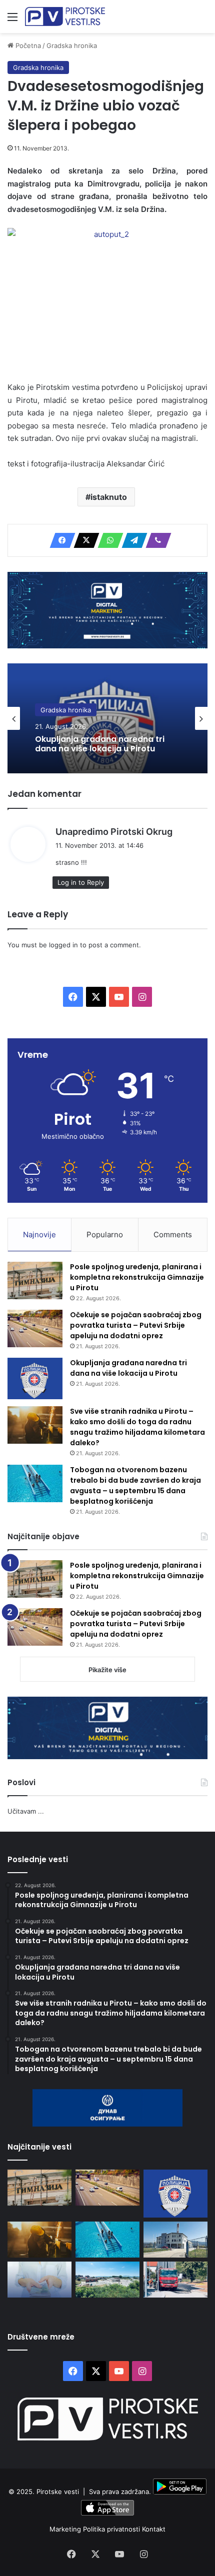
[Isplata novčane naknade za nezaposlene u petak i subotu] (39, 2280)
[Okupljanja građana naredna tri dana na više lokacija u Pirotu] (35, 1378)
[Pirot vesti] (65, 16)
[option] (107, 718)
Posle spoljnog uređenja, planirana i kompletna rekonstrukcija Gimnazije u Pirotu (137, 1277)
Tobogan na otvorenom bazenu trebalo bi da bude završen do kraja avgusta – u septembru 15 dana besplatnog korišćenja (135, 1485)
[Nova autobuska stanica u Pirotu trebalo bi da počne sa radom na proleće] (107, 2280)
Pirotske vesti (58, 2492)
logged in (63, 945)
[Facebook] (59, 540)
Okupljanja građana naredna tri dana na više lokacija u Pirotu (100, 744)
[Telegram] (131, 540)
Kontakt (154, 2529)
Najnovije (39, 1235)
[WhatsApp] (107, 540)
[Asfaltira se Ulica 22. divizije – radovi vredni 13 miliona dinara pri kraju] (175, 2280)
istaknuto (109, 497)
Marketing (66, 2529)
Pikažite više (107, 1670)
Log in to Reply (81, 882)
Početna (27, 45)
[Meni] (12, 20)
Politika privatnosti (112, 2529)
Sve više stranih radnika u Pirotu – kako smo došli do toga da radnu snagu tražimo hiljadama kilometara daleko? (137, 1427)
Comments (173, 1235)
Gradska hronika (72, 45)
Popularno (105, 1235)
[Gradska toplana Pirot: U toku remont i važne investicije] (175, 2240)
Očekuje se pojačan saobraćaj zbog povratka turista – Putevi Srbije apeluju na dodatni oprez (136, 1325)
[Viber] (155, 540)
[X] (83, 540)
